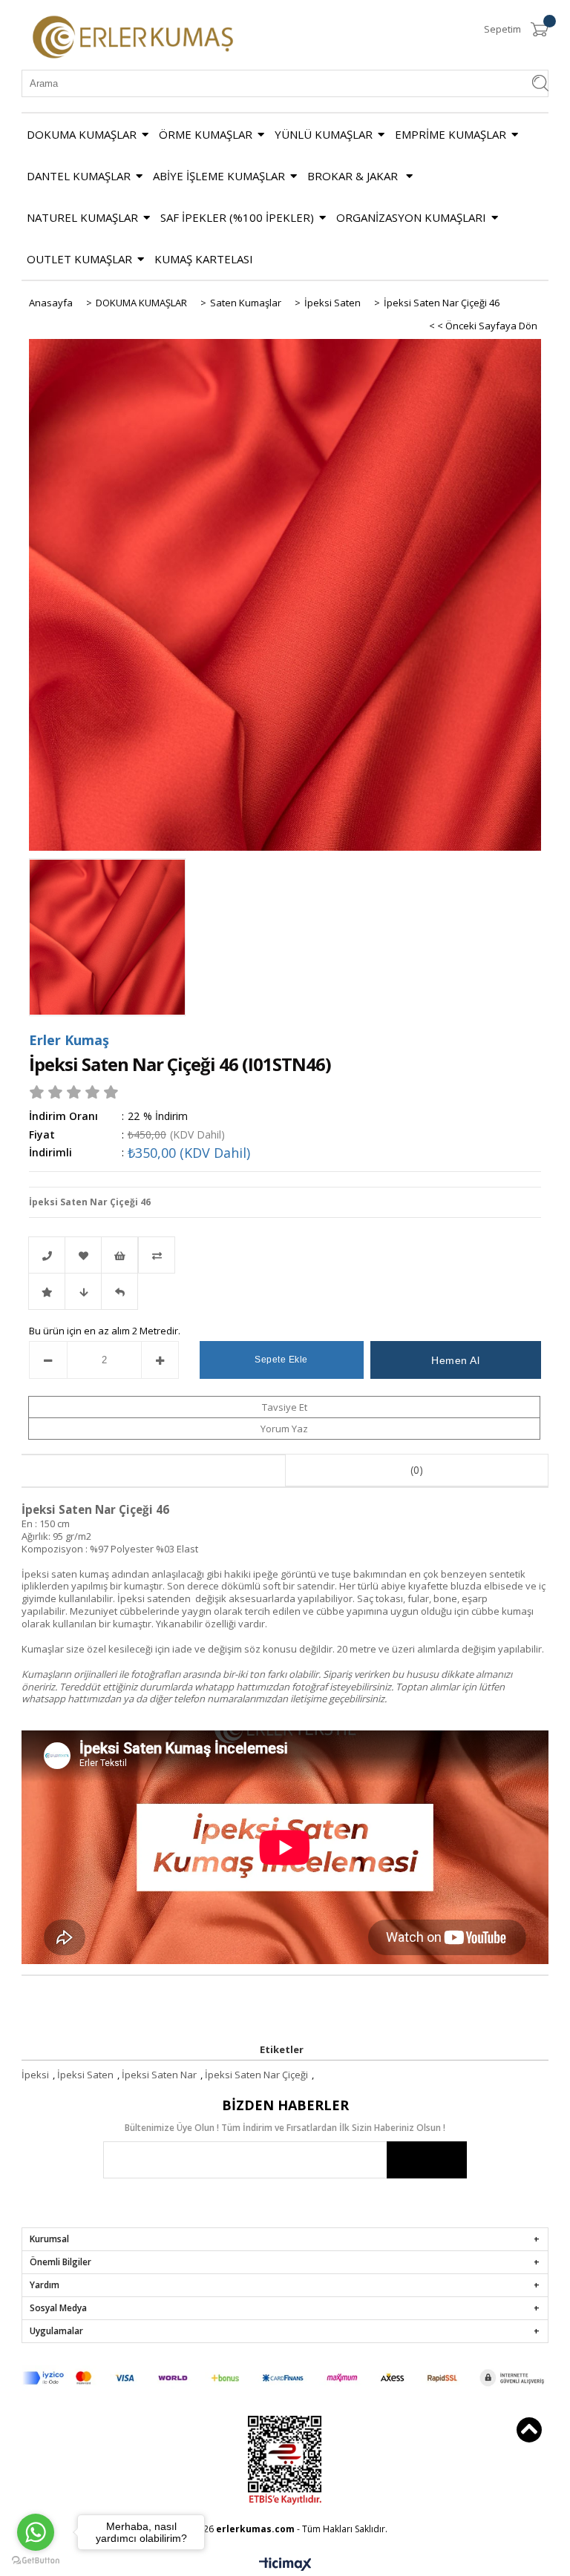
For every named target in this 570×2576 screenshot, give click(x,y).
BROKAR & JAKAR (354, 176)
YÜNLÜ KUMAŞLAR (324, 134)
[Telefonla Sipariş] (47, 1255)
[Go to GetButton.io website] (36, 2561)
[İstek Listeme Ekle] (119, 1255)
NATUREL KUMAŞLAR (82, 217)
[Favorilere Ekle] (83, 1255)
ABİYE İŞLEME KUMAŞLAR (219, 176)
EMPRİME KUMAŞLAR (451, 134)
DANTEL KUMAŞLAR (79, 176)
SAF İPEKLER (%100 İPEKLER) (237, 217)
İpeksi (35, 2075)
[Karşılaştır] (285, 1255)
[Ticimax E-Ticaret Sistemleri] (285, 2565)
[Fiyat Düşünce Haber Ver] (83, 1291)
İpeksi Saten (85, 2075)
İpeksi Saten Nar (159, 2075)
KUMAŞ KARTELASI (204, 259)
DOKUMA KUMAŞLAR (82, 134)
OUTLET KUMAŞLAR (79, 259)
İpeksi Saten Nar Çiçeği (256, 2075)
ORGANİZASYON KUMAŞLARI (411, 217)
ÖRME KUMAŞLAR (206, 134)
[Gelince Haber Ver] (119, 1291)
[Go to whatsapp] (36, 2532)
